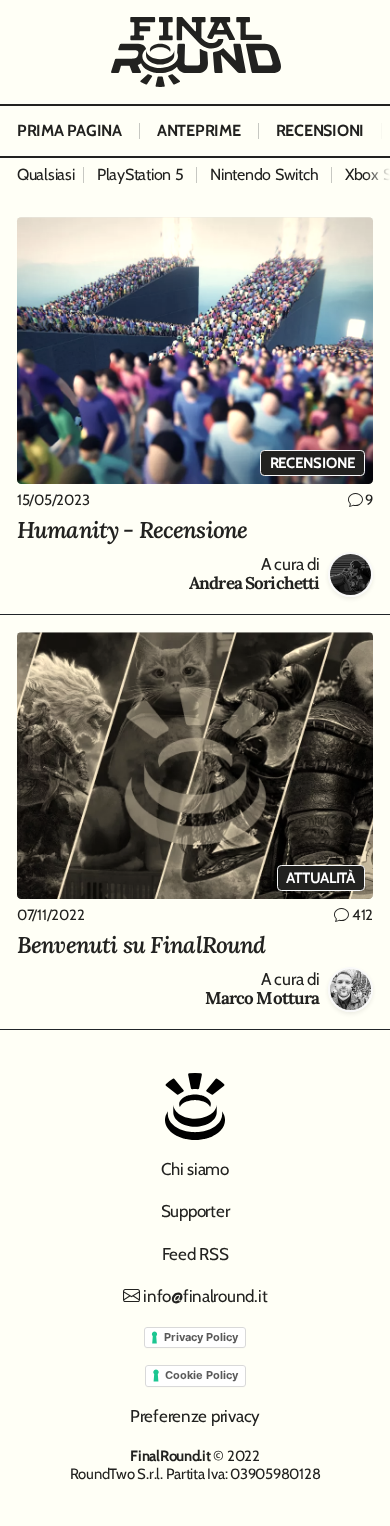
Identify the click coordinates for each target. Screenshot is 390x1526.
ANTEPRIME (199, 130)
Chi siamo (195, 1169)
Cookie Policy (201, 1375)
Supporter (195, 1211)
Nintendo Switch (264, 174)
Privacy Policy (201, 1337)
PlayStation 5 (140, 174)
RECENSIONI (320, 130)
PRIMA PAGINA (69, 130)
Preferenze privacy (195, 1416)
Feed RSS (195, 1254)
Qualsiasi (46, 174)
